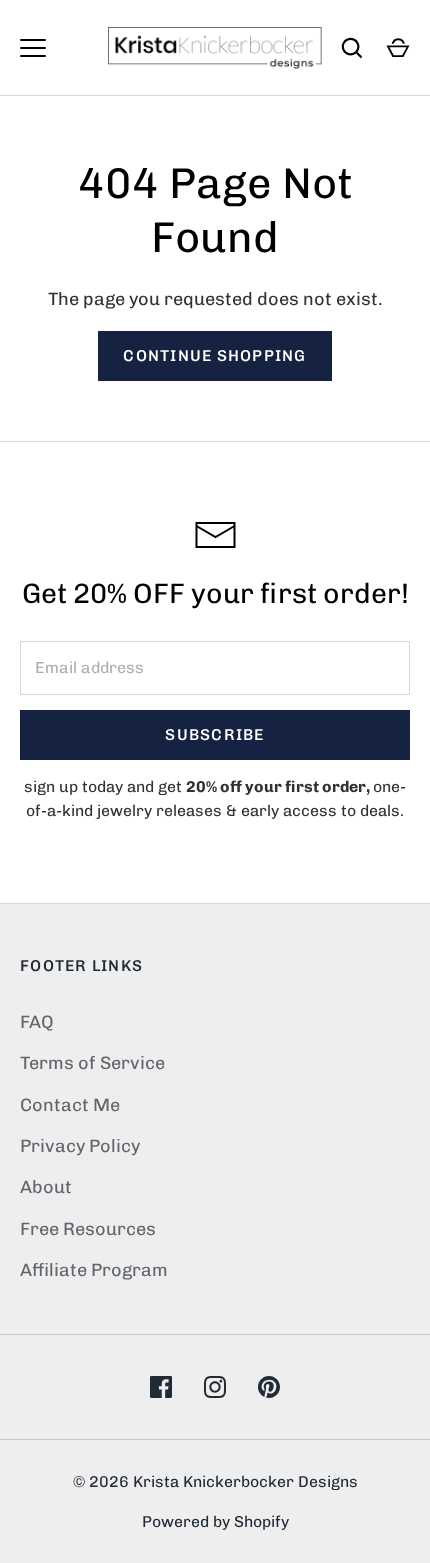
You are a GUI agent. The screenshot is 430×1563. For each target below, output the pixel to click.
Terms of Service (92, 1063)
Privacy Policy (80, 1146)
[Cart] (398, 48)
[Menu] (33, 48)
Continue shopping (214, 355)
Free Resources (88, 1229)
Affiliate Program (94, 1270)
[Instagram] (215, 1387)
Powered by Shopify (215, 1521)
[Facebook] (161, 1387)
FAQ (37, 1022)
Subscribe (214, 734)
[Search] (352, 48)
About (46, 1187)
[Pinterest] (269, 1387)
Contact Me (70, 1105)
